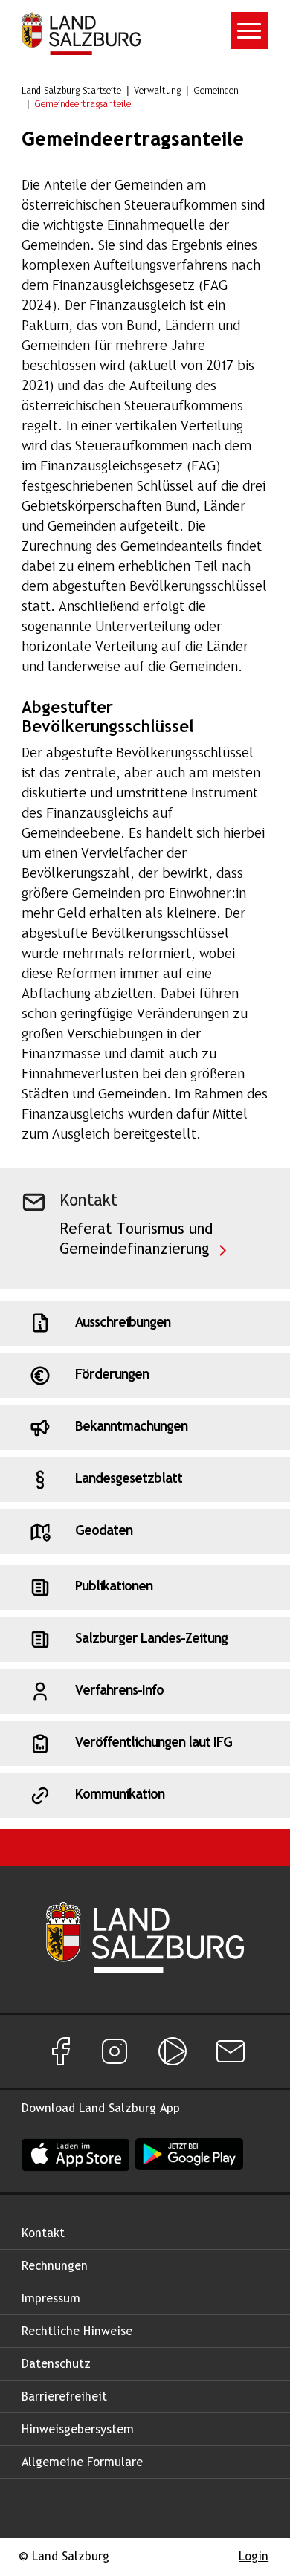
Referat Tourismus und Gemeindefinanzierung (136, 1240)
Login (254, 2557)
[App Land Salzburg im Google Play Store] (189, 2154)
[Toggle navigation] (250, 30)
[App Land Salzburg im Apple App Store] (75, 2154)
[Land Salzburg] (81, 33)
